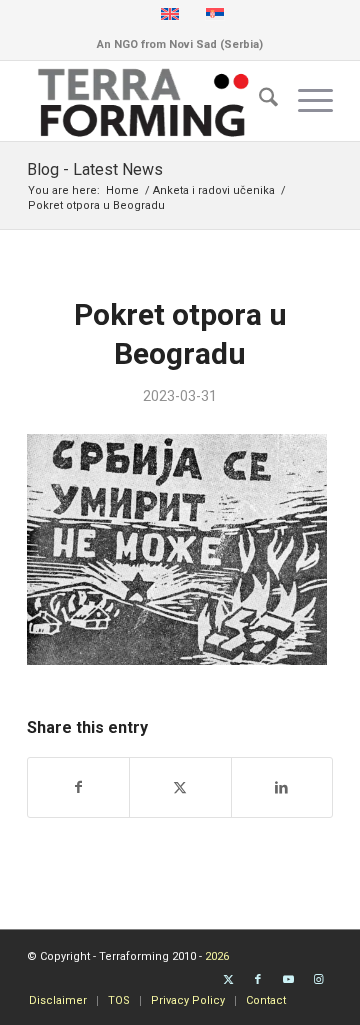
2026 (217, 956)
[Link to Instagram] (318, 980)
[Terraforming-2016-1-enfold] (149, 101)
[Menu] (305, 101)
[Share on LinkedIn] (282, 787)
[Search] (258, 101)
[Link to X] (228, 980)
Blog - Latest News (95, 169)
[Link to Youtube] (288, 980)
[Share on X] (180, 787)
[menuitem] (258, 101)
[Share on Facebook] (78, 787)
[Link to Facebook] (258, 980)
